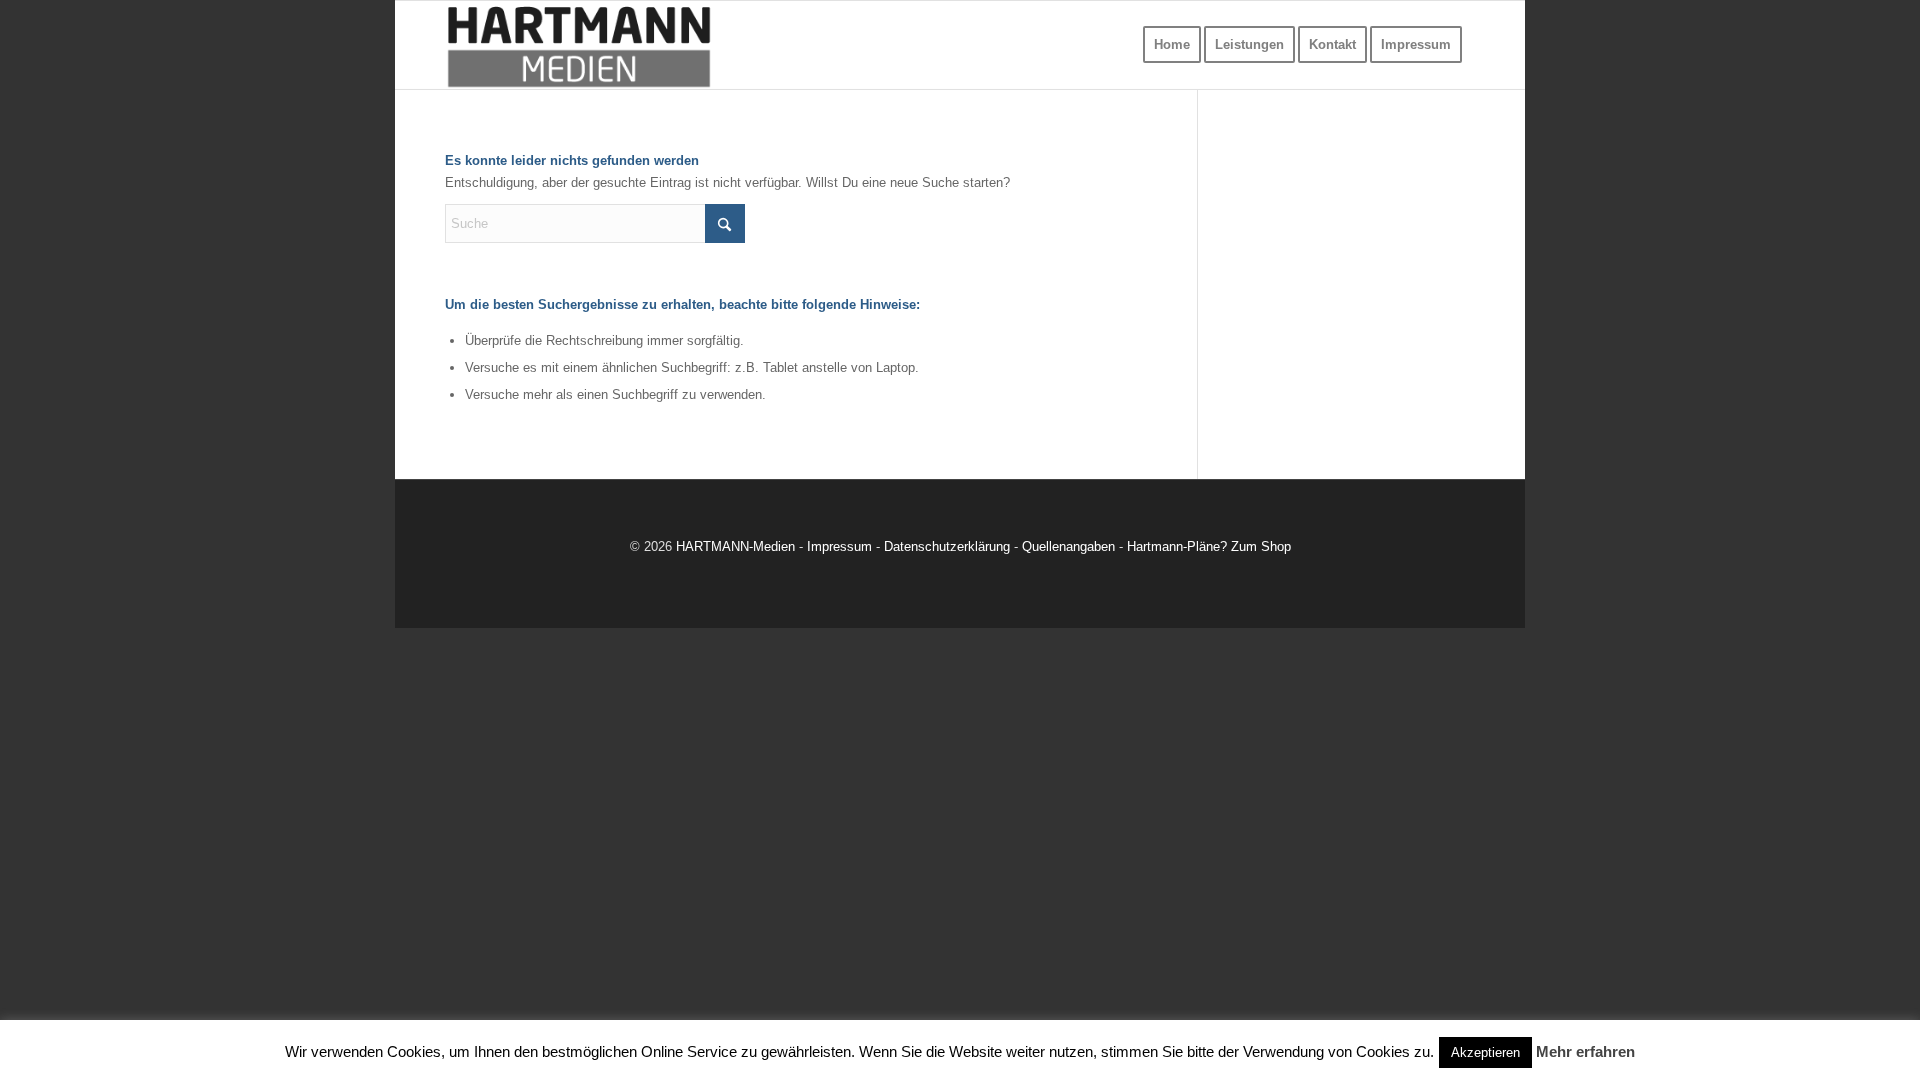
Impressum (839, 546)
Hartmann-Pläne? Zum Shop (1209, 546)
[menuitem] (1172, 45)
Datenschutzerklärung (947, 546)
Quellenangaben (1068, 546)
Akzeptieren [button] (1485, 1052)
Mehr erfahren (1585, 1051)
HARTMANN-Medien (735, 546)
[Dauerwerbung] (579, 45)
